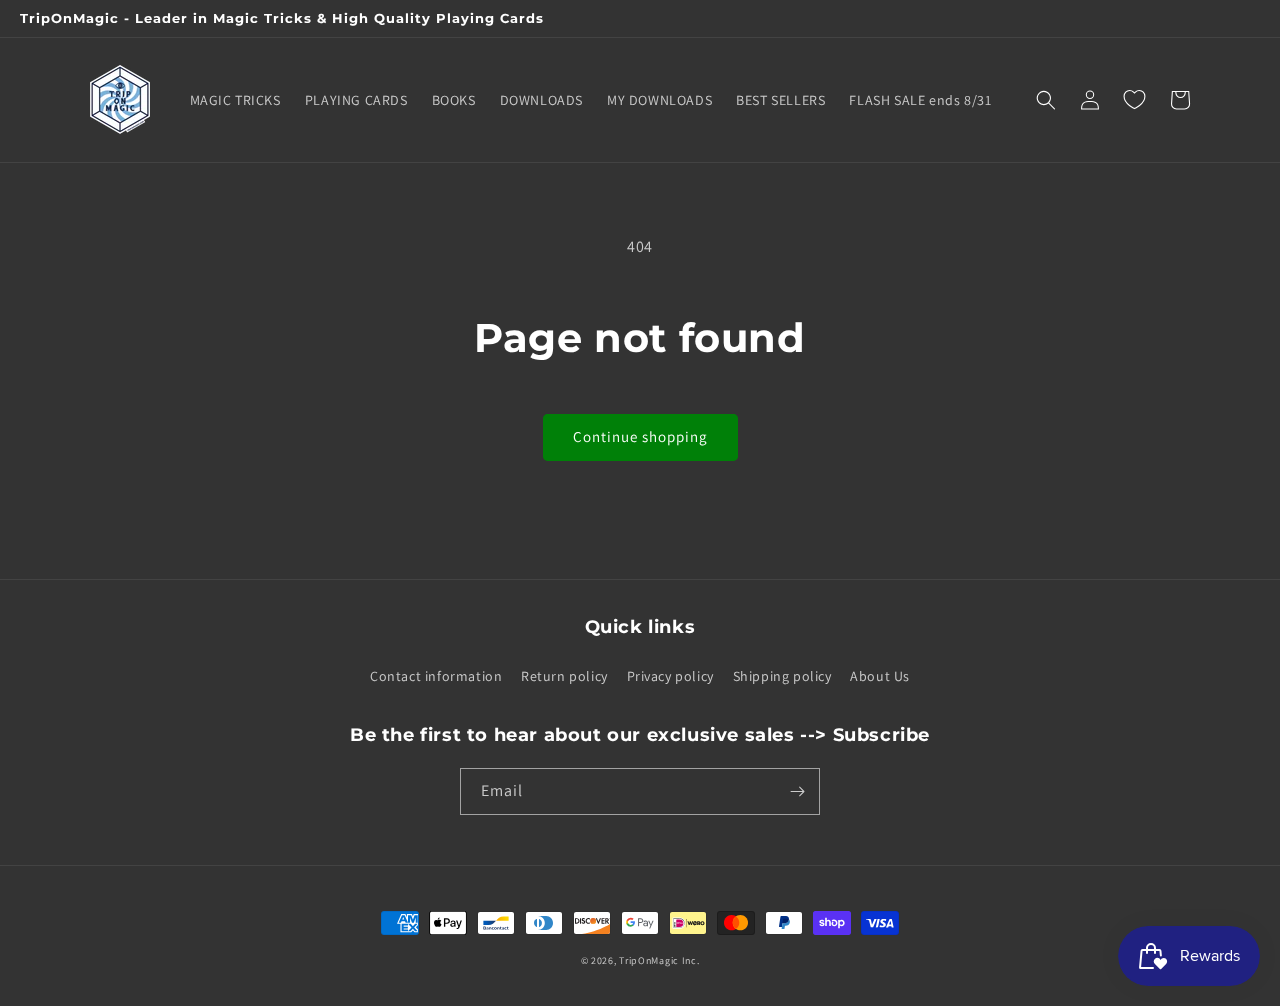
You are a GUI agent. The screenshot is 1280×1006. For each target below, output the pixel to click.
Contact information (436, 676)
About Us (880, 676)
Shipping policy (782, 676)
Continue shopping (640, 436)
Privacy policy (670, 676)
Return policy (564, 676)
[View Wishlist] (1134, 100)
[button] (1046, 100)
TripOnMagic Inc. (659, 960)
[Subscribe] (797, 791)
